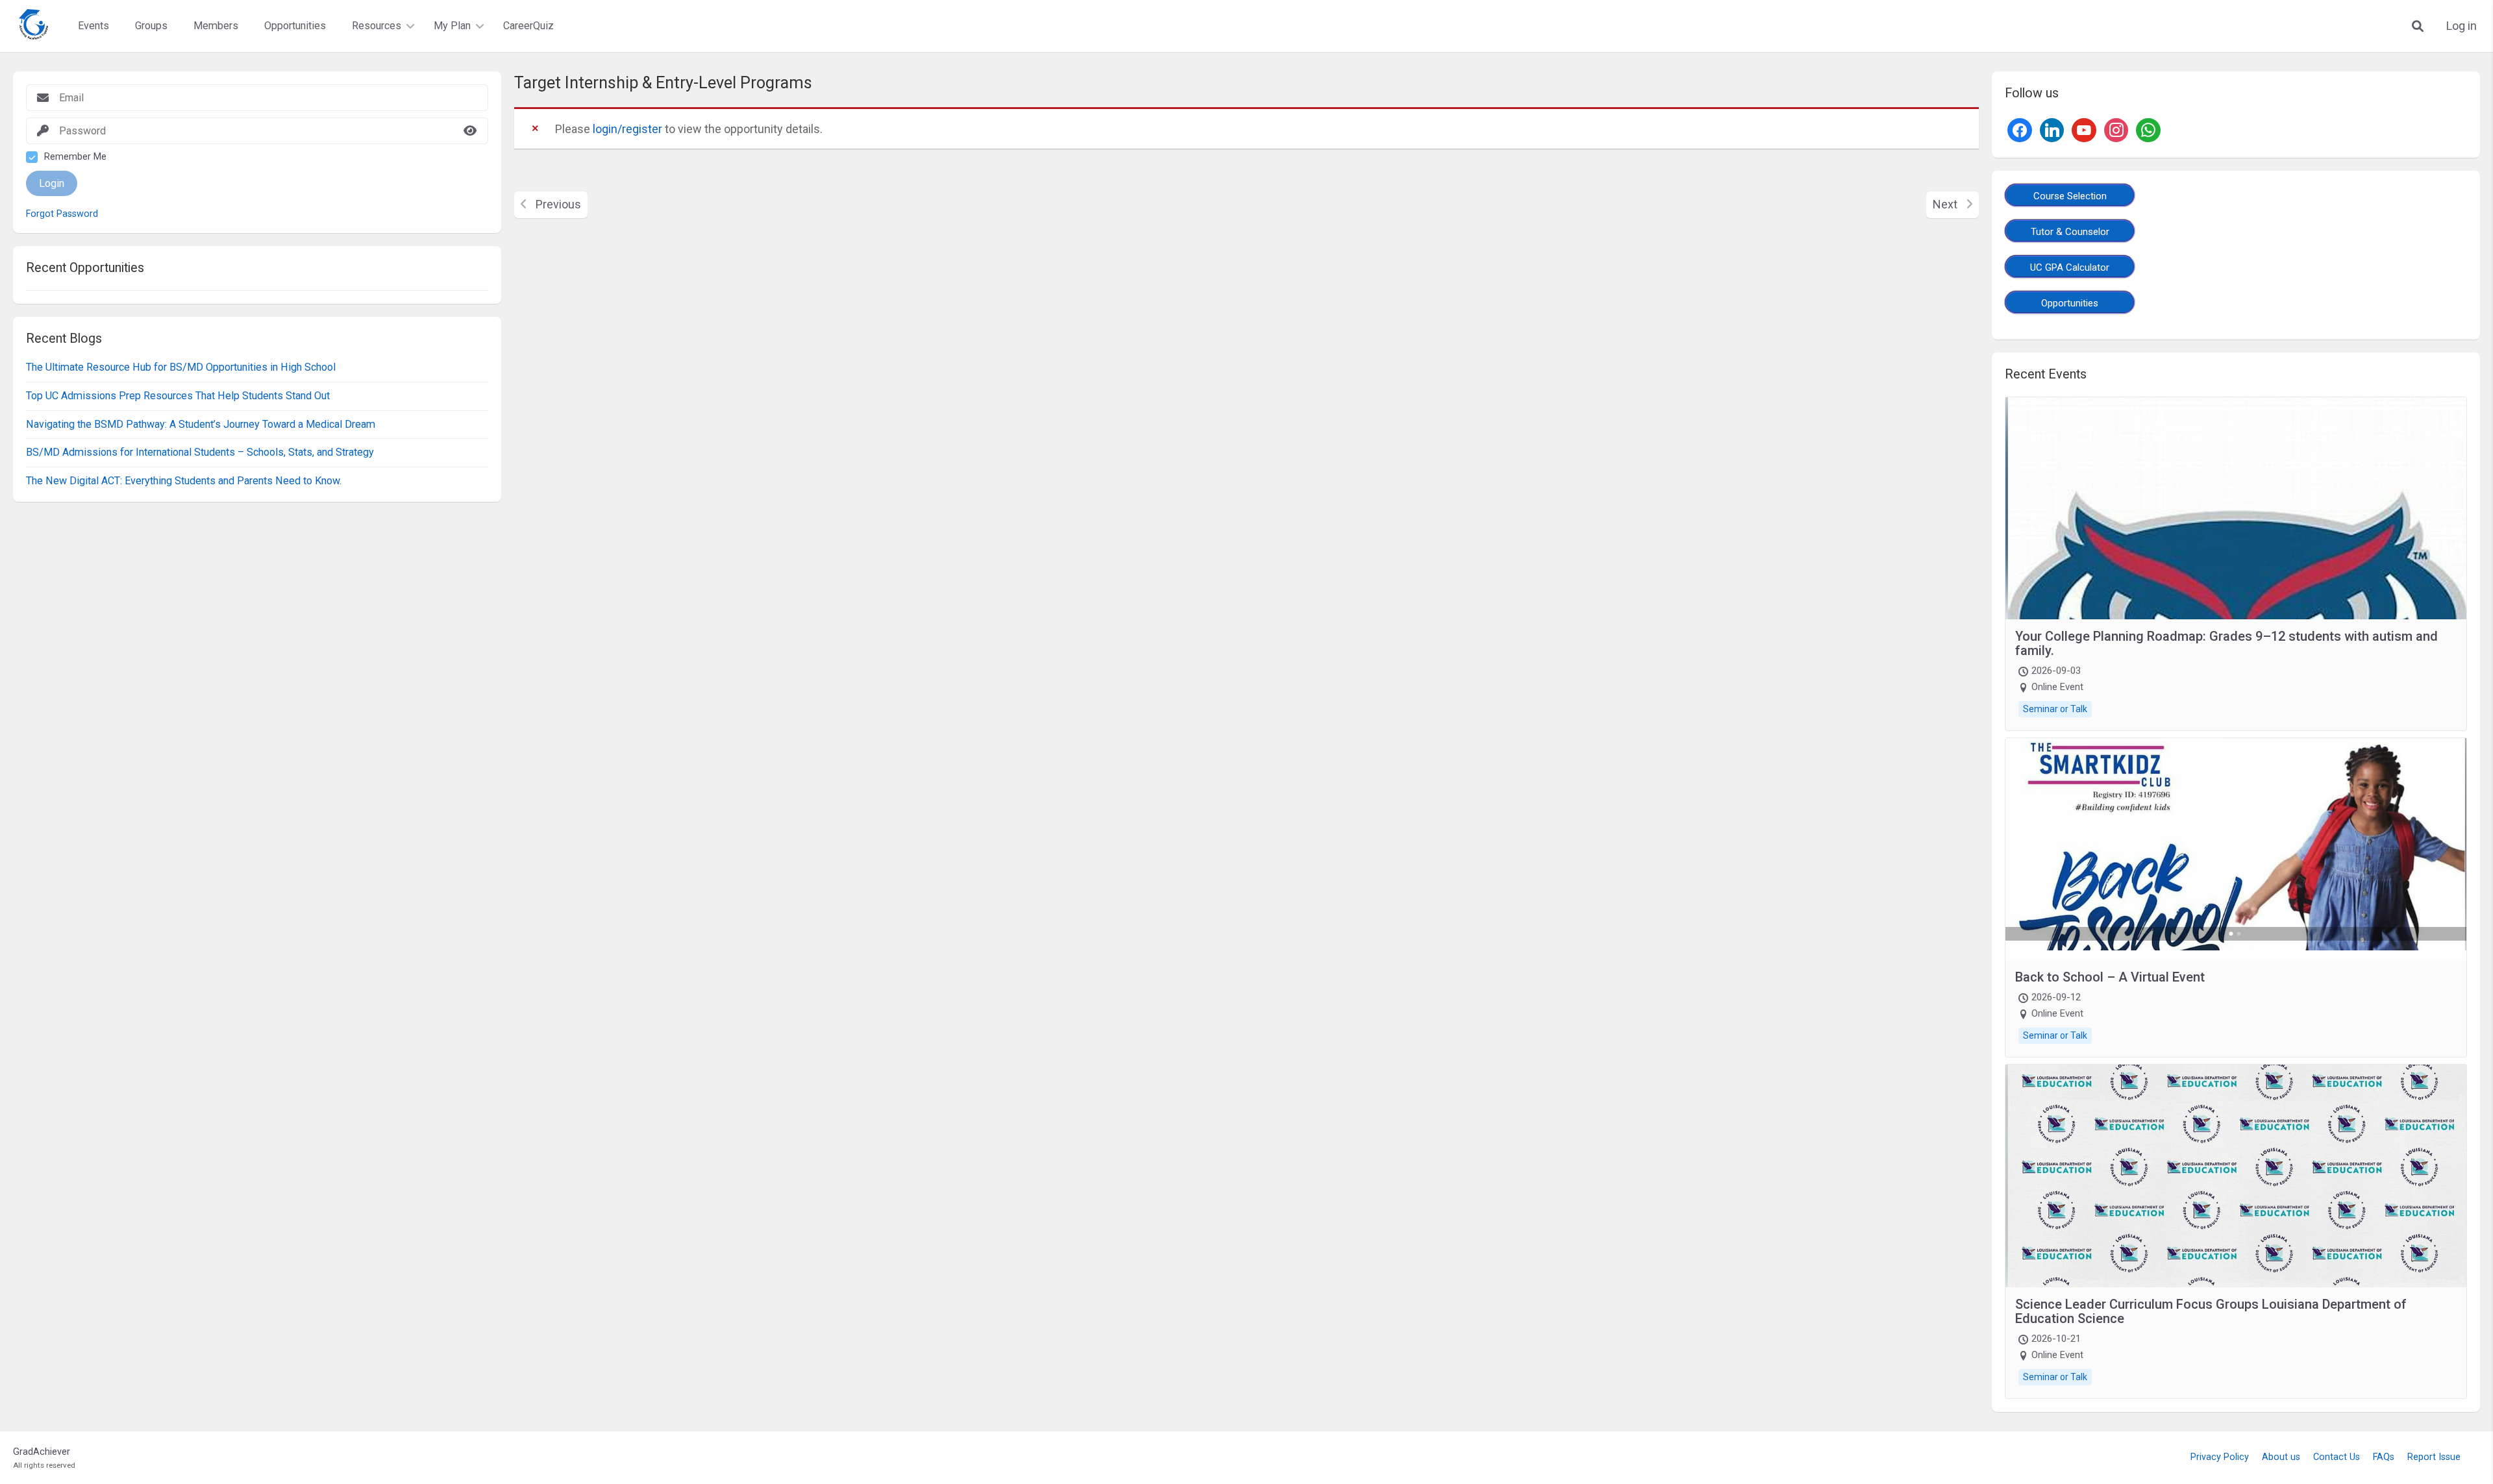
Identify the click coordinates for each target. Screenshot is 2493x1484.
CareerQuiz (528, 26)
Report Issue (2434, 1457)
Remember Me (75, 157)
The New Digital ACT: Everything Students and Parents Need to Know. (184, 481)
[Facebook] (2020, 129)
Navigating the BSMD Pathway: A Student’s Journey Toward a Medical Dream (201, 424)
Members (216, 26)
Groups (151, 26)
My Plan (452, 26)
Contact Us (2337, 1457)
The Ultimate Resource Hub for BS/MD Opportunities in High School (181, 367)
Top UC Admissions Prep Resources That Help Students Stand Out (178, 396)
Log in (2462, 26)
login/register (627, 129)
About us (2281, 1457)
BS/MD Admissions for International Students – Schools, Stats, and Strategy (200, 452)
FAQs (2384, 1457)
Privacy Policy (2220, 1457)
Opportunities (295, 26)
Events (93, 26)
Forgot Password (62, 214)
